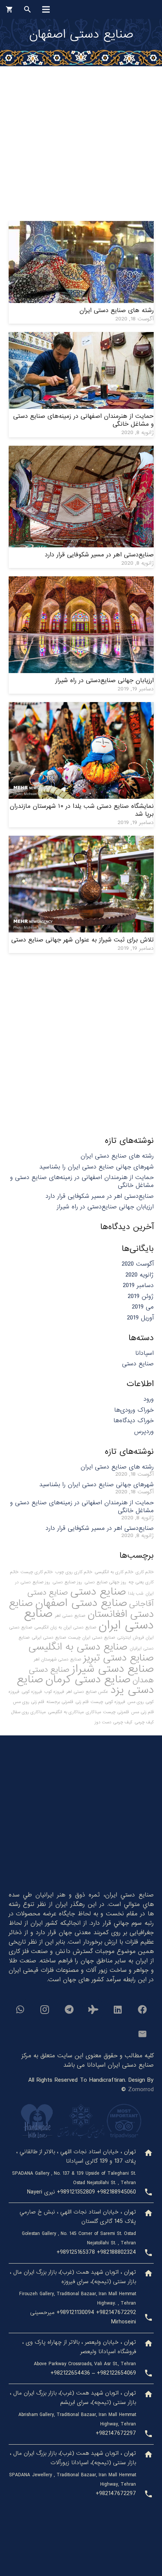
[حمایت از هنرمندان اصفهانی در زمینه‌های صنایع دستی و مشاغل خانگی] (81, 337)
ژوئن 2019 (141, 1296)
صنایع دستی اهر (70, 1616)
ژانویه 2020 (140, 1275)
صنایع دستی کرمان (88, 1679)
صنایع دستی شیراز (113, 1669)
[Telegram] (69, 2009)
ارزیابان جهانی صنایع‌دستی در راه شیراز (105, 680)
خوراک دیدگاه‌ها (134, 1421)
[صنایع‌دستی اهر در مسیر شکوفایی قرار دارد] (81, 450)
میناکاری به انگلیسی (66, 1712)
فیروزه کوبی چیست (108, 1702)
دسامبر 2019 (138, 1285)
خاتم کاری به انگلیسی (114, 1572)
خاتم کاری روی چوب (74, 1572)
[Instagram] (44, 2009)
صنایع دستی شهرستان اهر (57, 1659)
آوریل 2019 (140, 1318)
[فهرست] (46, 9)
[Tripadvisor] (93, 2009)
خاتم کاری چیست (37, 1572)
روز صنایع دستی (67, 1582)
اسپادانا (144, 1353)
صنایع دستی (138, 1364)
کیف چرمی (144, 1722)
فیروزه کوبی (32, 1692)
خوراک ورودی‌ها (134, 1410)
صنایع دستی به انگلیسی (78, 1647)
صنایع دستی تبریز (118, 1658)
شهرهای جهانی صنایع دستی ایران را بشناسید (96, 1167)
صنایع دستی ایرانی (49, 1638)
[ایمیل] (142, 2034)
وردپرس (144, 1431)
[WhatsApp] (20, 2009)
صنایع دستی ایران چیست (92, 1638)
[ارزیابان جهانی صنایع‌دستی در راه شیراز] (81, 581)
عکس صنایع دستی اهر (87, 1692)
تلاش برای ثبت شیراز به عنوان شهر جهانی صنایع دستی (83, 940)
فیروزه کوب (54, 1692)
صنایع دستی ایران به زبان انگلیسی (65, 1627)
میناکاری (93, 1712)
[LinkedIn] (118, 2009)
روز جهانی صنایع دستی (105, 1582)
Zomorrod (141, 2089)
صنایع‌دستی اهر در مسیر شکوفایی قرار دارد (99, 555)
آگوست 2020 (138, 1264)
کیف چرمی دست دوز (113, 1722)
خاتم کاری (145, 1572)
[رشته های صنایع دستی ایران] (81, 226)
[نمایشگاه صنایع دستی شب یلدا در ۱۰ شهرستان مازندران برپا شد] (81, 707)
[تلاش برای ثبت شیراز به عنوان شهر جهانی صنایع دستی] (81, 840)
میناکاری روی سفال (28, 1712)
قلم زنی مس (142, 1712)
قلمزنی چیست (116, 1712)
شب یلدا (136, 1593)
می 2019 (143, 1307)
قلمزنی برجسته (60, 1702)
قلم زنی (82, 1702)
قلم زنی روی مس (28, 1702)
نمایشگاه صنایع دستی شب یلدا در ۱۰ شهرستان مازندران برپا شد (82, 810)
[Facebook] (142, 2009)
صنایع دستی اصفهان (81, 1603)
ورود (149, 1399)
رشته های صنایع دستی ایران (117, 310)
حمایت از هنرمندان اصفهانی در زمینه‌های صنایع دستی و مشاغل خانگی (83, 420)
